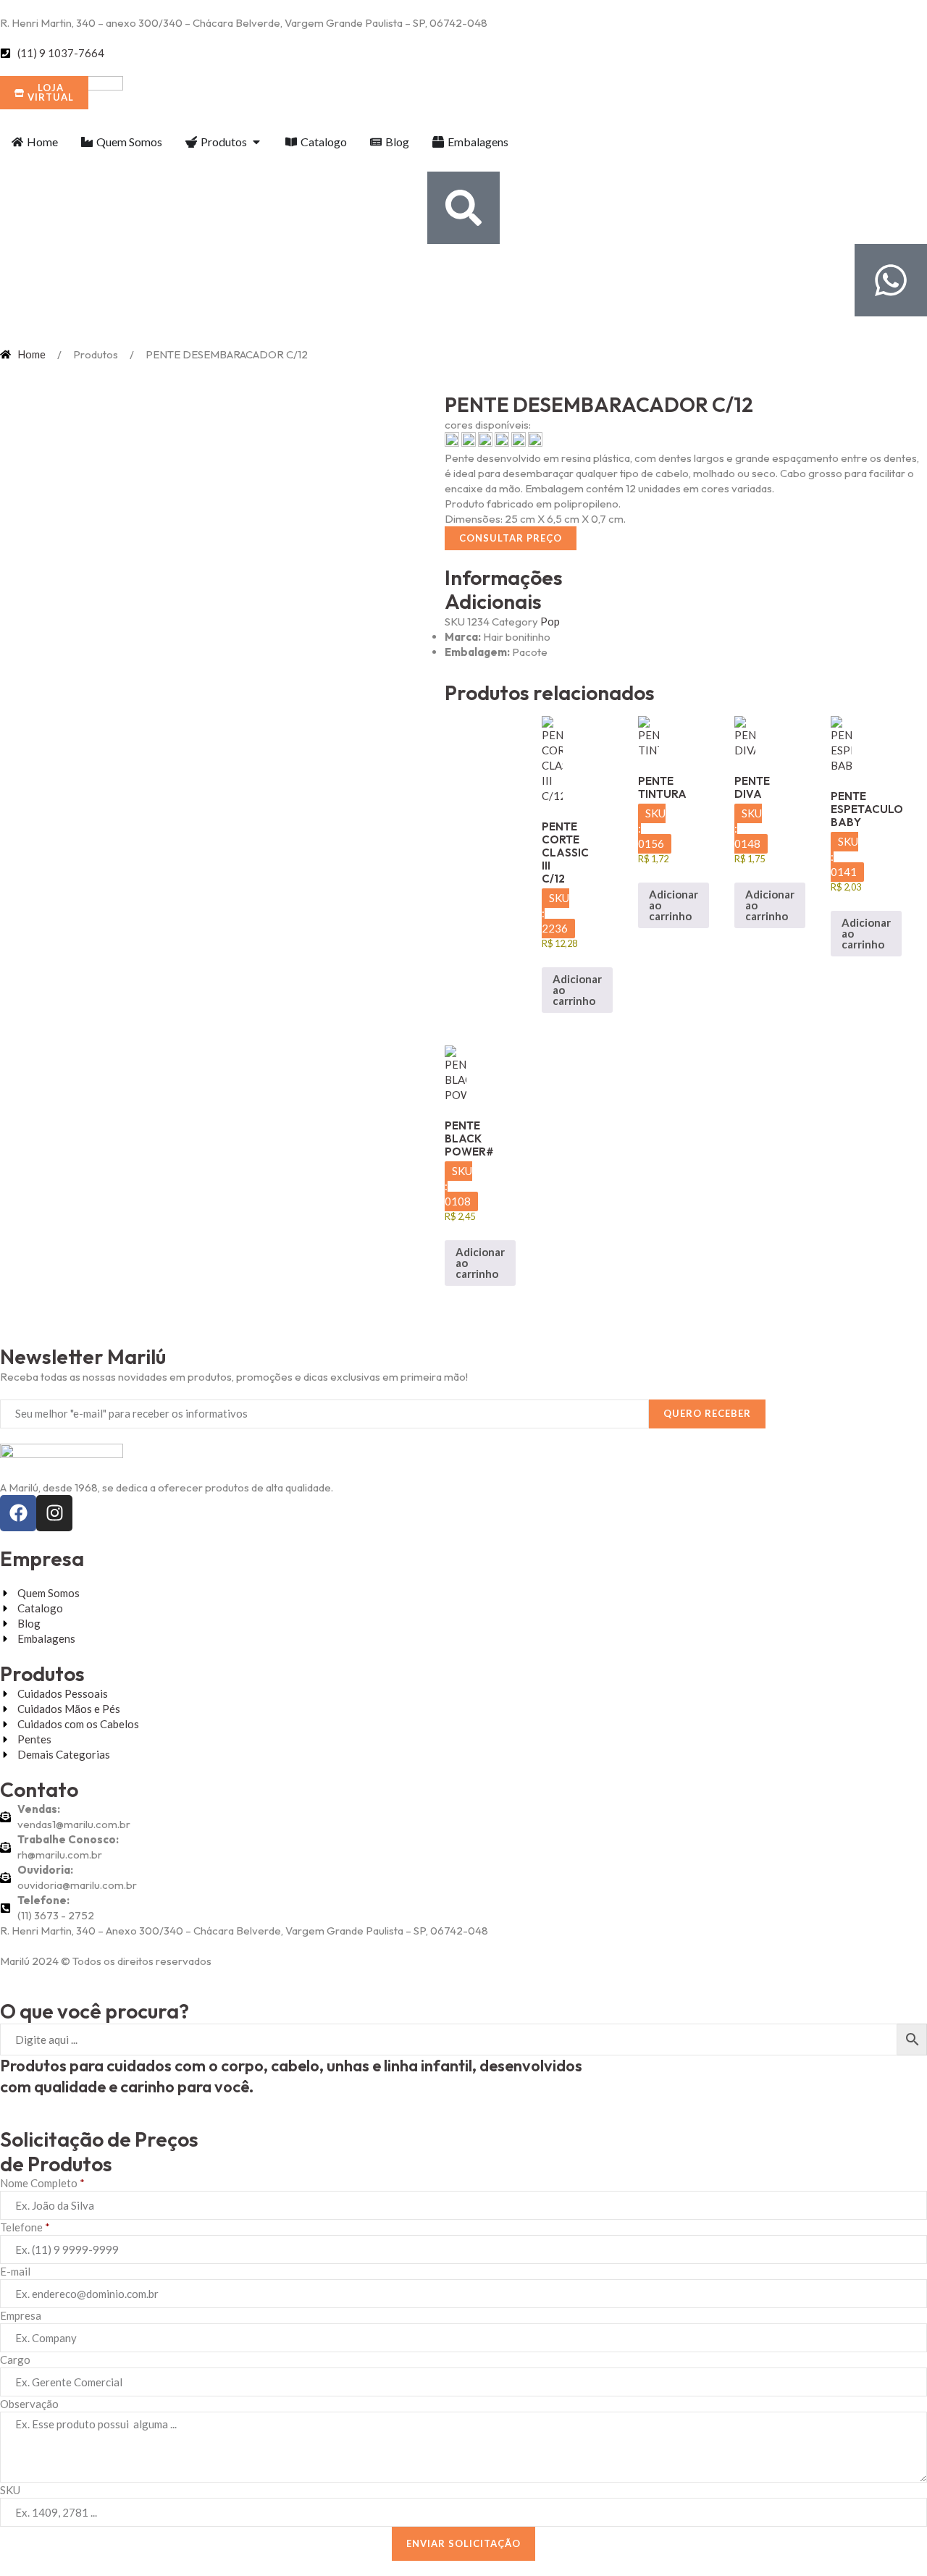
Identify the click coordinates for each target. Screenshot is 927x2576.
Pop (550, 621)
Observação (29, 2404)
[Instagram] (54, 1513)
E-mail (15, 2271)
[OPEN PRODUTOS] (256, 142)
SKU (10, 2490)
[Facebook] (18, 1513)
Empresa (21, 2315)
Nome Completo (42, 2183)
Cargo (15, 2360)
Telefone (25, 2227)
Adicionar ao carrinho (577, 990)
